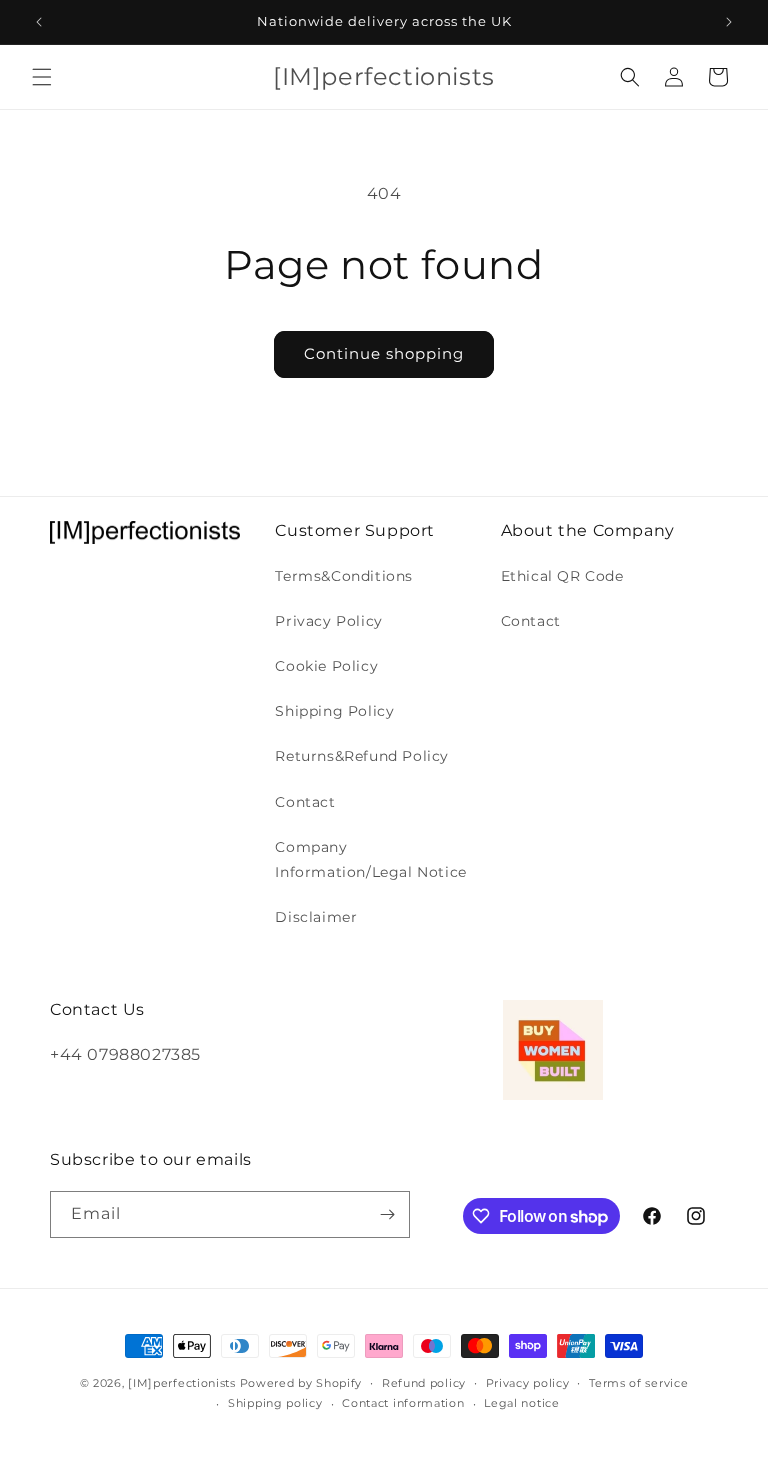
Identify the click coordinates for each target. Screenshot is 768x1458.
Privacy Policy (328, 621)
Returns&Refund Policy (362, 756)
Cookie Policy (326, 666)
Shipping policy (275, 1403)
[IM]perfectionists (182, 1383)
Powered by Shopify (301, 1383)
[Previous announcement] (39, 22)
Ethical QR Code (562, 576)
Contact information (403, 1403)
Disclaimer (316, 917)
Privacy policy (528, 1383)
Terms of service (638, 1383)
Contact (305, 802)
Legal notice (521, 1403)
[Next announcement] (729, 22)
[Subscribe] (387, 1214)
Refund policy (424, 1383)
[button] (42, 77)
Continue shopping (384, 353)
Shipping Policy (334, 711)
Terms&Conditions (344, 576)
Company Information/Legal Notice (370, 859)
